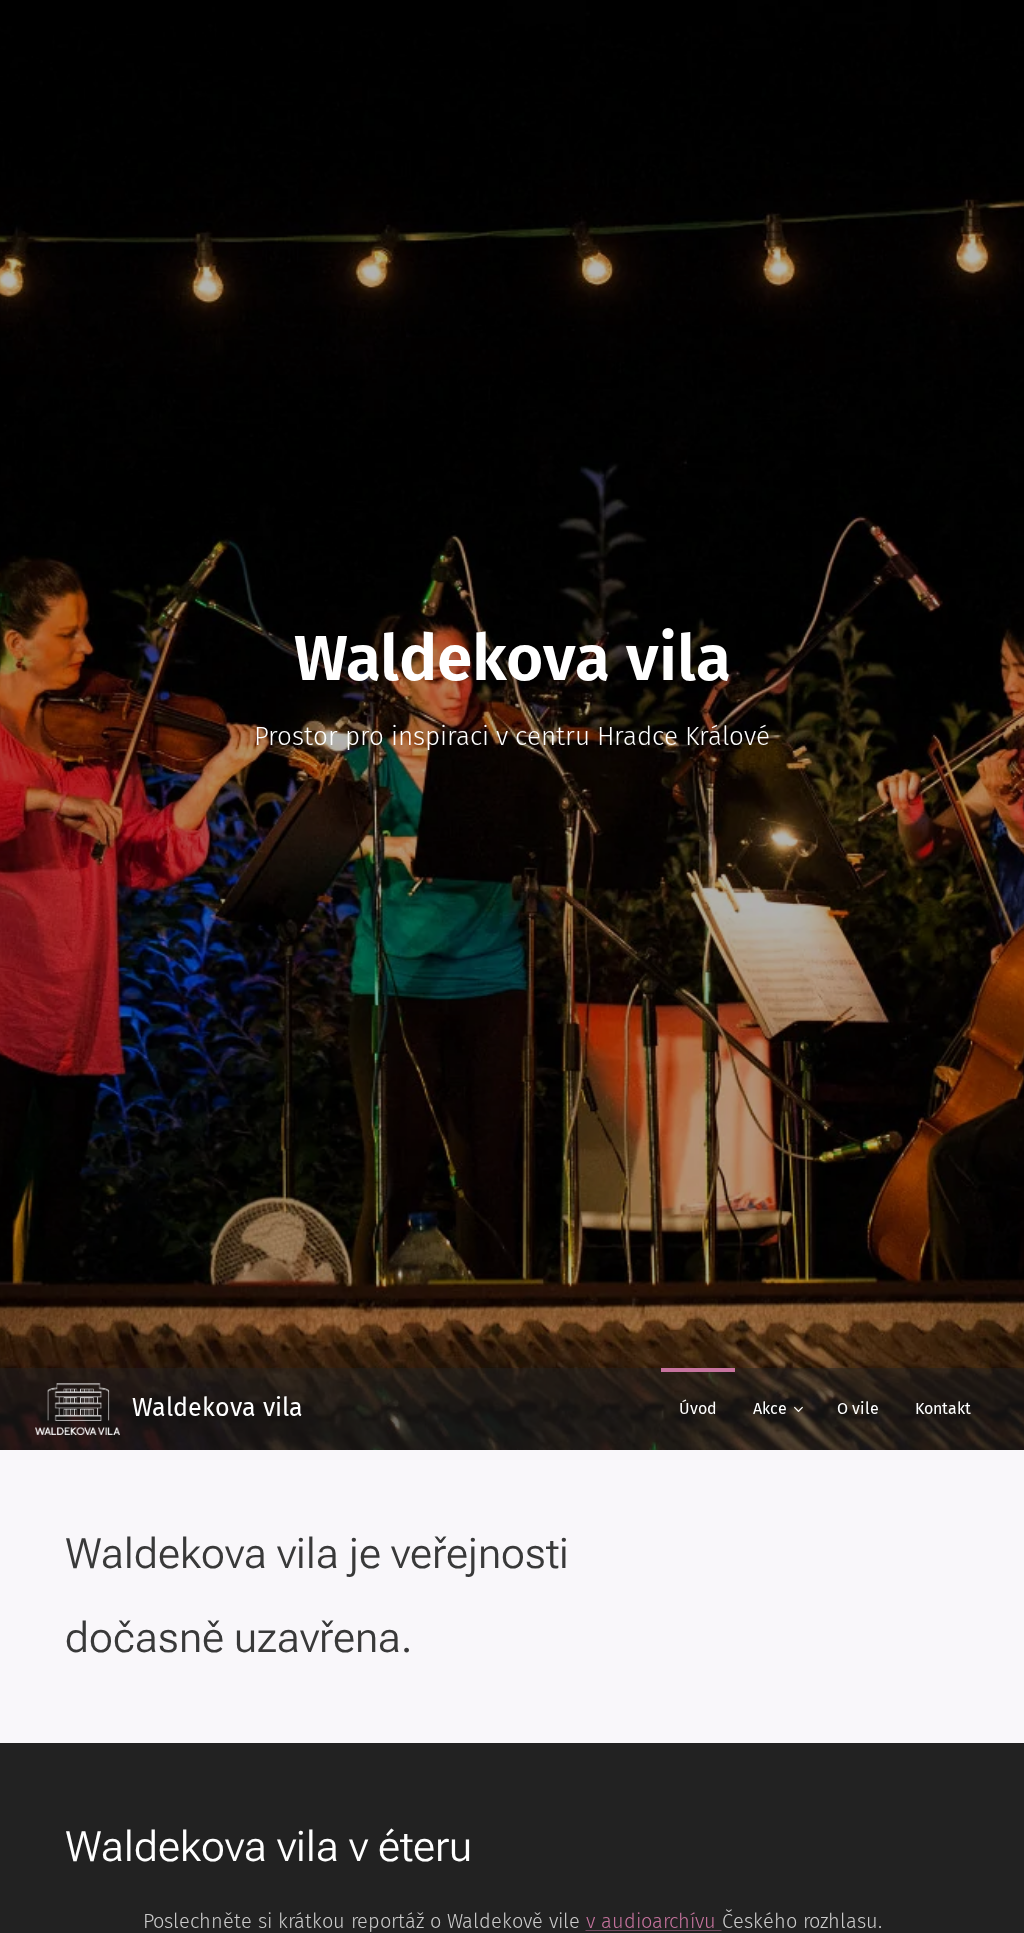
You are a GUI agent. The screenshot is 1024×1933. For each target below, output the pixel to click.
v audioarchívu (654, 1921)
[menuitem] (698, 1409)
